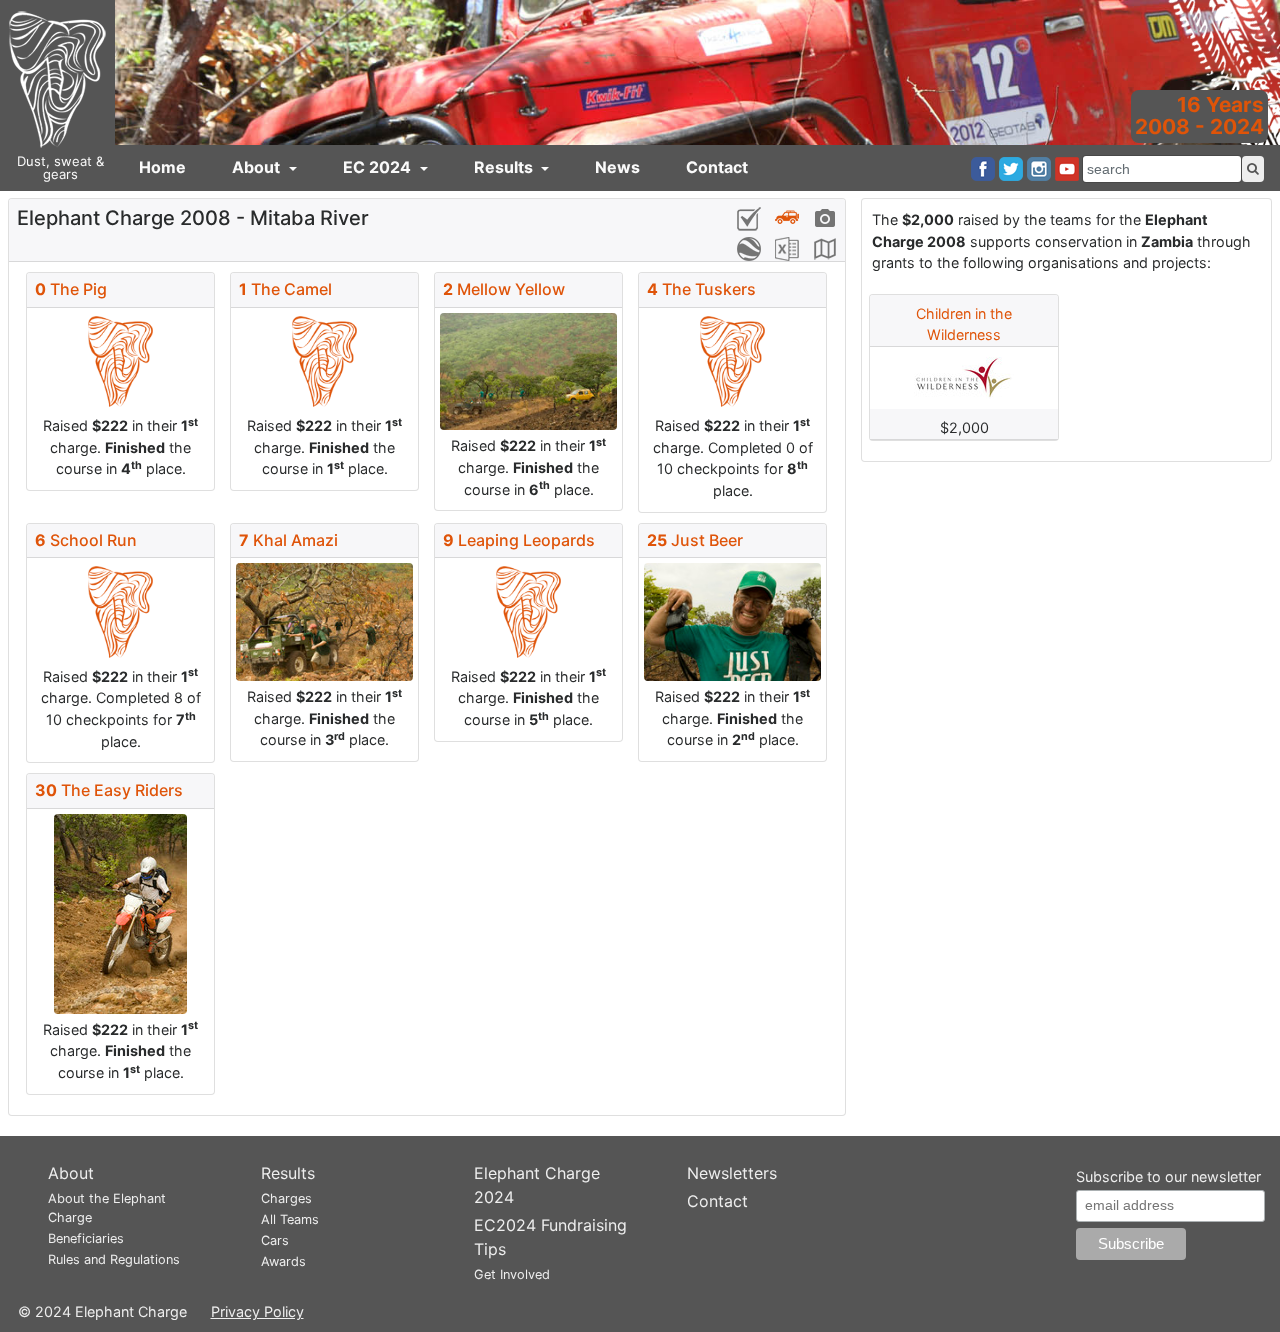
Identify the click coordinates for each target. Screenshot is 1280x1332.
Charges (286, 1198)
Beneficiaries (86, 1238)
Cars (275, 1240)
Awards (283, 1261)
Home (162, 167)
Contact (717, 167)
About (258, 167)
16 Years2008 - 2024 (1199, 115)
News (617, 167)
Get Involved (512, 1274)
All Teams (290, 1219)
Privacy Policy (257, 1311)
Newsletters (732, 1173)
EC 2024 (379, 167)
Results (505, 167)
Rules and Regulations (114, 1259)
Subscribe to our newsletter (1168, 1176)
